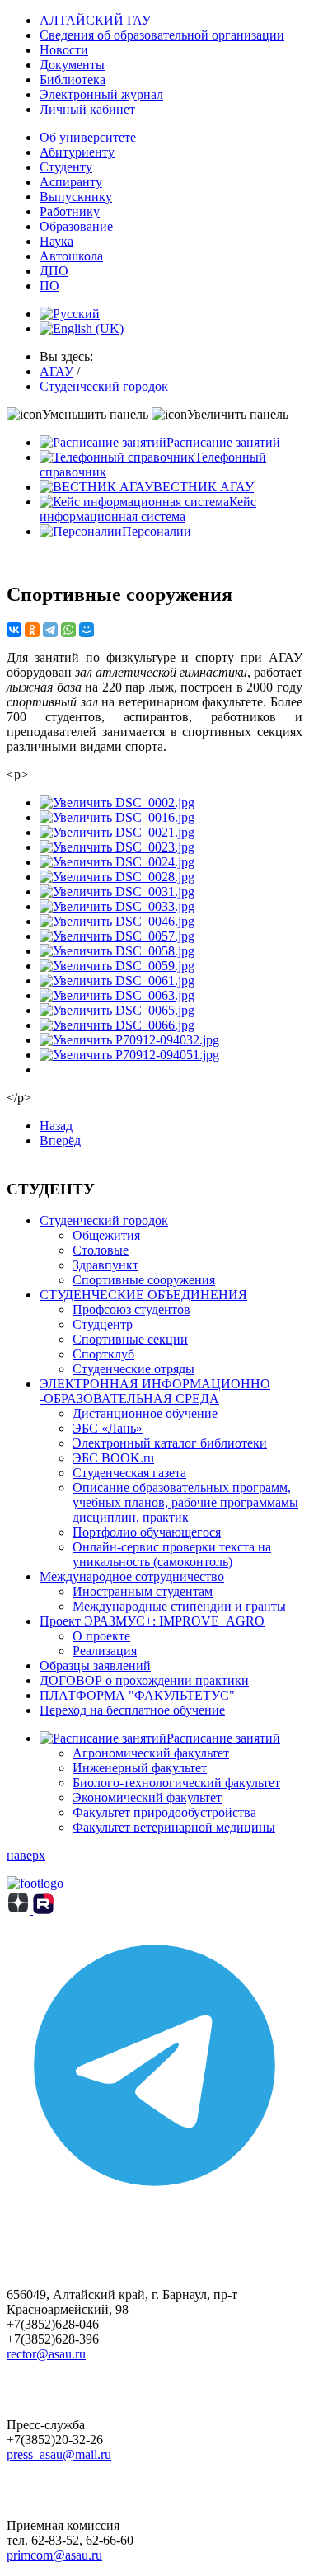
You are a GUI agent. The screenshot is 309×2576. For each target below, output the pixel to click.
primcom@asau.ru (54, 2555)
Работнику (70, 211)
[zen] (20, 1910)
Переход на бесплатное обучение (132, 1710)
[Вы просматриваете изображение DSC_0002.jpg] (117, 802)
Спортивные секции (130, 1339)
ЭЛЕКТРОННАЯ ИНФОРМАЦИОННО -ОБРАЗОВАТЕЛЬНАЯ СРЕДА (155, 1391)
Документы (72, 65)
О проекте (101, 1636)
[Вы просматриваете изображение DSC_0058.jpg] (117, 951)
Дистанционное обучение (145, 1413)
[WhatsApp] (68, 630)
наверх (26, 1855)
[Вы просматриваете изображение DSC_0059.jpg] (117, 966)
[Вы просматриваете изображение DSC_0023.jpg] (117, 847)
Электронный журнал (101, 94)
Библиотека (73, 80)
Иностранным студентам (143, 1591)
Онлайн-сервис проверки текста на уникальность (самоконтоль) (172, 1554)
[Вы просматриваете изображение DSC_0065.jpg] (117, 1010)
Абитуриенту (77, 152)
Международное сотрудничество (132, 1577)
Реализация (105, 1651)
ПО (49, 286)
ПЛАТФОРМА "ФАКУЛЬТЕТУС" (137, 1695)
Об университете (88, 137)
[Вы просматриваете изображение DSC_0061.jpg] (117, 981)
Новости (64, 50)
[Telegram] (50, 630)
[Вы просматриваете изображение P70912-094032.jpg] (129, 1040)
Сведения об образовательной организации (162, 35)
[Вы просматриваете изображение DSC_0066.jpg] (117, 1025)
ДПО (54, 271)
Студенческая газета (129, 1473)
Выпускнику (76, 197)
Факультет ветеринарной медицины (174, 1827)
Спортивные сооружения (144, 1280)
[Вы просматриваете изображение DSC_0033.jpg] (117, 906)
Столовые (101, 1250)
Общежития (106, 1235)
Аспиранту (71, 182)
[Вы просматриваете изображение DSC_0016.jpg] (117, 817)
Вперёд (60, 1140)
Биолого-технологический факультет (176, 1783)
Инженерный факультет (140, 1768)
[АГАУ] (43, 1910)
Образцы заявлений (95, 1666)
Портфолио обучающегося (147, 1532)
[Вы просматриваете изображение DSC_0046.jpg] (117, 921)
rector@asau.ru (46, 2354)
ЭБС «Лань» (108, 1428)
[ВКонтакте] (14, 630)
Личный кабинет (87, 109)
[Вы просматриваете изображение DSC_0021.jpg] (117, 832)
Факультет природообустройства (164, 1812)
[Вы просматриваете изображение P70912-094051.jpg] (129, 1055)
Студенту (66, 167)
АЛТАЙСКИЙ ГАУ (95, 20)
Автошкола (71, 256)
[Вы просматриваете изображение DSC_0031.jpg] (117, 892)
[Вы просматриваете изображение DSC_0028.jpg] (117, 877)
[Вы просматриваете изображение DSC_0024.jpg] (117, 862)
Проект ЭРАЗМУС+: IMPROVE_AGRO (152, 1621)
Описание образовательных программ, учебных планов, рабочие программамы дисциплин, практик (185, 1502)
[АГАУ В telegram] (154, 2209)
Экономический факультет (147, 1797)
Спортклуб (103, 1354)
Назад (56, 1126)
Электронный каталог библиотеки (170, 1443)
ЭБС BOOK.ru (113, 1458)
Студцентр (103, 1324)
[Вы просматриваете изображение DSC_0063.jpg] (117, 995)
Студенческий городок (104, 1220)
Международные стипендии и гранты (179, 1606)
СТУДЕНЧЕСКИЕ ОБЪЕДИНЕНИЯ (143, 1295)
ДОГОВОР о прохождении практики (144, 1680)
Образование (76, 226)
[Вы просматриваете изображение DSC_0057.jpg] (117, 936)
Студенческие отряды (133, 1369)
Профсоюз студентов (131, 1309)
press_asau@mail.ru (59, 2454)
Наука (56, 241)
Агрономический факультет (151, 1753)
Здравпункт (105, 1265)
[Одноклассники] (32, 630)
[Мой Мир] (87, 630)
